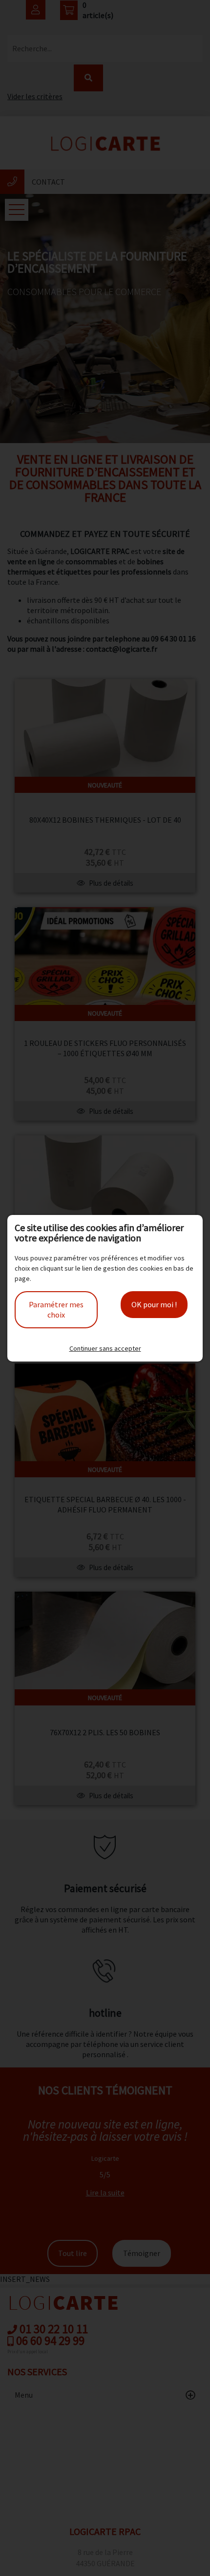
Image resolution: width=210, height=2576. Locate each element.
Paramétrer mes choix (56, 1309)
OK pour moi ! (154, 1304)
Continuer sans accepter (105, 1348)
